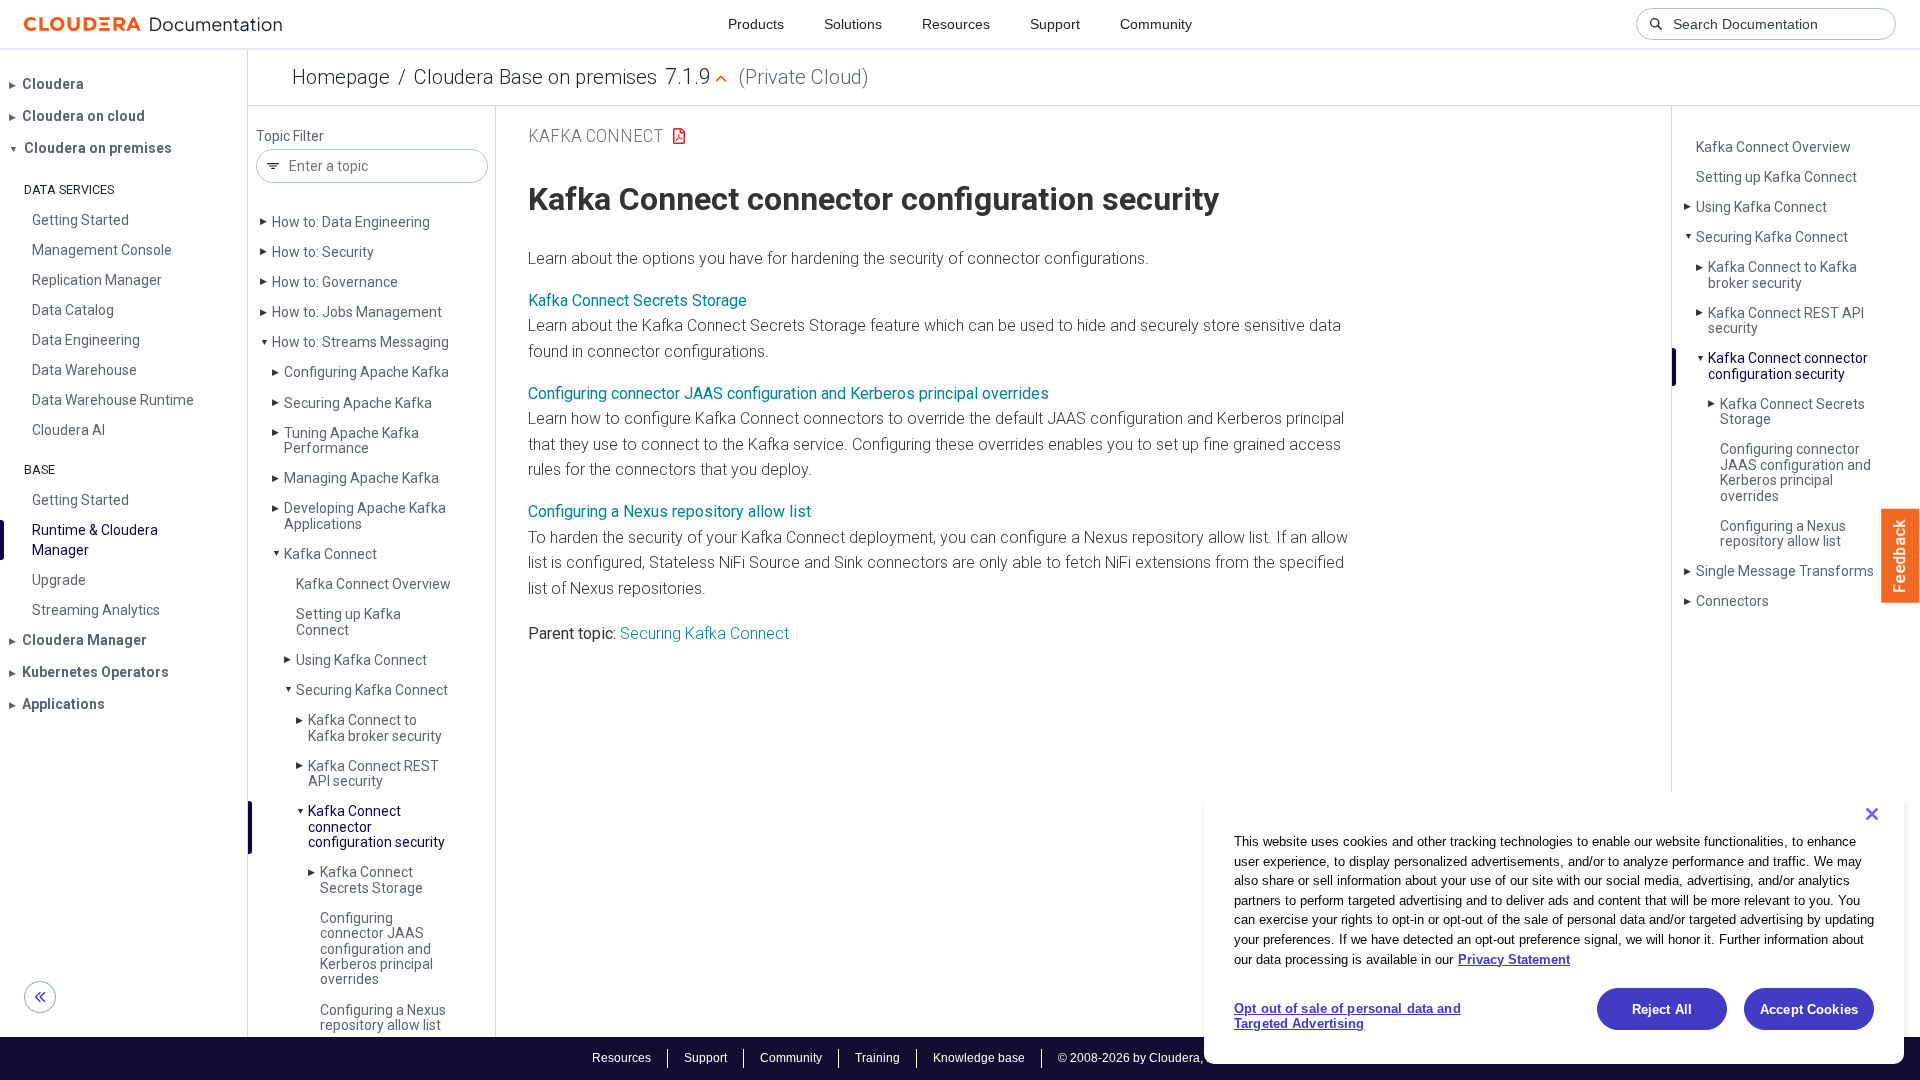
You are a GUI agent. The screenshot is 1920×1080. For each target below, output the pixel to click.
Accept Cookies (1809, 1009)
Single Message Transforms (1785, 571)
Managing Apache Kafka (361, 478)
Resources (956, 24)
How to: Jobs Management (357, 312)
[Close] (1872, 814)
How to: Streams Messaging (360, 342)
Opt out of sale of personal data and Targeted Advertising (1347, 1016)
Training (877, 1058)
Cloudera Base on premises (535, 77)
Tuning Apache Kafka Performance (351, 440)
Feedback (1900, 556)
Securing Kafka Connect (372, 690)
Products (756, 24)
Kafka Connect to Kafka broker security (375, 727)
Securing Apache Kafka (358, 403)
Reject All (1662, 1009)
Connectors (1732, 601)
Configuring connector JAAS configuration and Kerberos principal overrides (376, 949)
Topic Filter (290, 136)
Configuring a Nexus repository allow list (383, 1017)
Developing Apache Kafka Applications (365, 515)
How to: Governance (335, 282)
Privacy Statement (1514, 958)
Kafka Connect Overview (373, 584)
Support (1055, 24)
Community (1156, 24)
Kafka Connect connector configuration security (1788, 365)
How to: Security (323, 252)
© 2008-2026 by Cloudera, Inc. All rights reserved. (1193, 1058)
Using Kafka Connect (361, 660)
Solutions (853, 24)
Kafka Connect (330, 554)
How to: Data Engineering (351, 222)
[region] (1554, 928)
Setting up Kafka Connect (348, 621)
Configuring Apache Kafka (366, 372)
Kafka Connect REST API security (373, 773)
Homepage (341, 77)
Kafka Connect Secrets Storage (371, 879)
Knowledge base (979, 1058)
